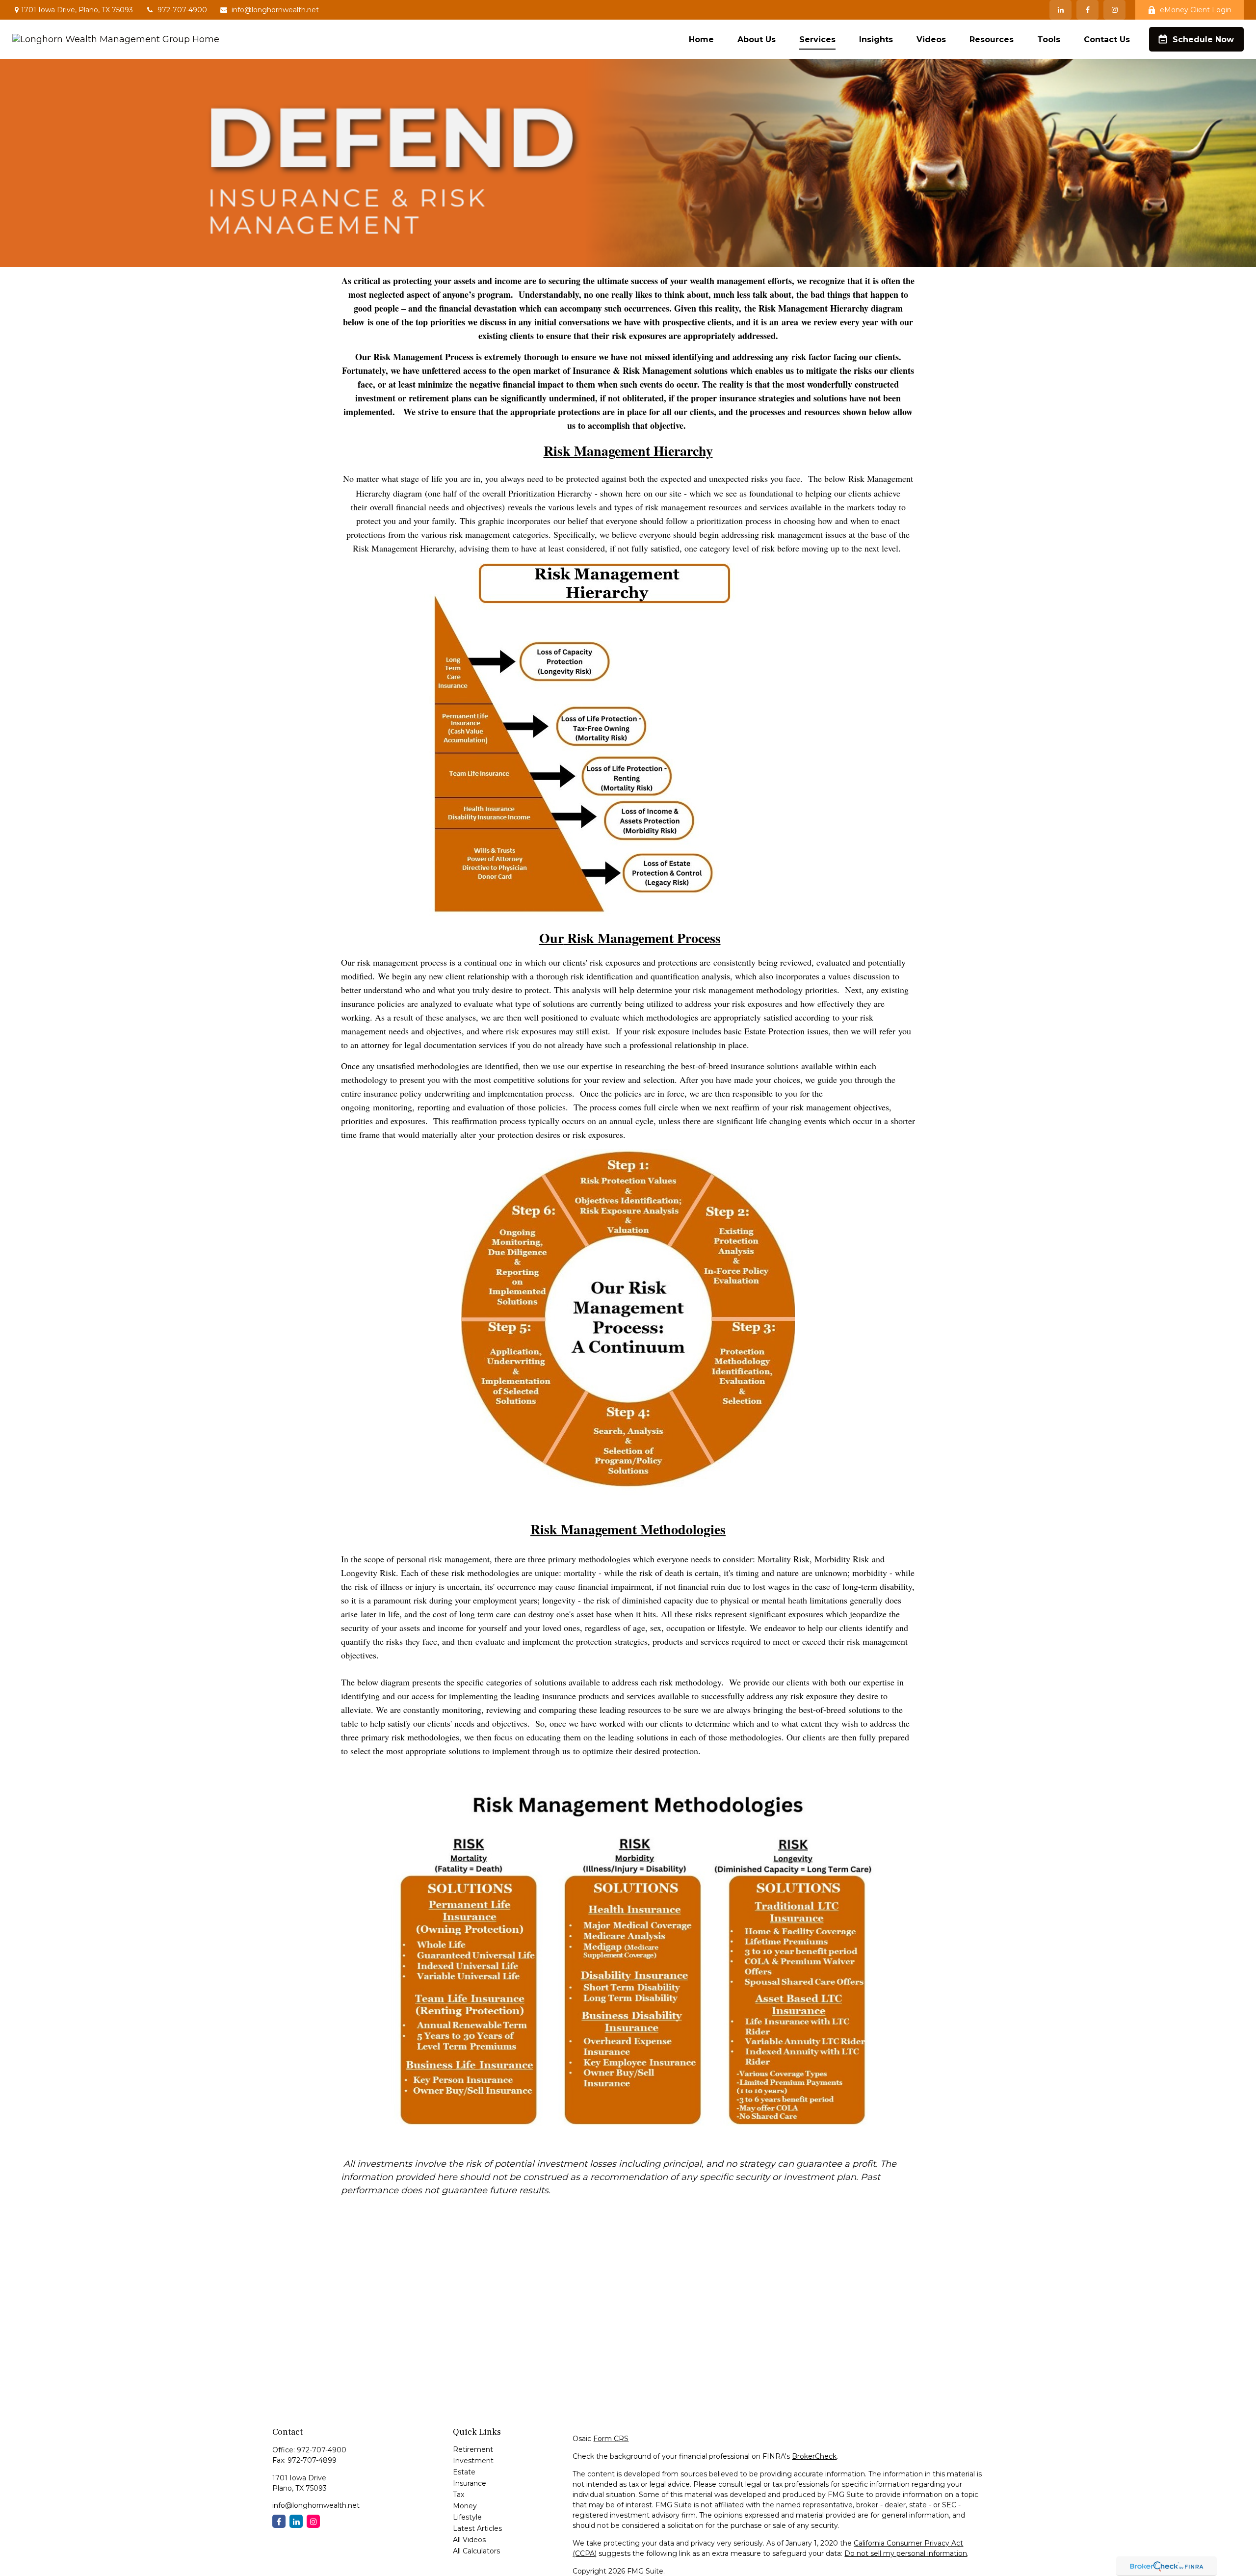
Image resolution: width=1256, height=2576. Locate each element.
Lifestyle (467, 2517)
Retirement (473, 2449)
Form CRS (611, 2439)
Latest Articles (477, 2528)
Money (465, 2506)
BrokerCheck (814, 2456)
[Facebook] (1087, 10)
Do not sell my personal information (906, 2553)
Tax (458, 2495)
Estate (464, 2472)
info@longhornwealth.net (275, 10)
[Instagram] (313, 2521)
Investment (473, 2461)
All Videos (469, 2540)
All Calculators (476, 2551)
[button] (701, 39)
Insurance (470, 2483)
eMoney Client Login (1196, 10)
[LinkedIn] (1060, 10)
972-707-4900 (182, 10)
